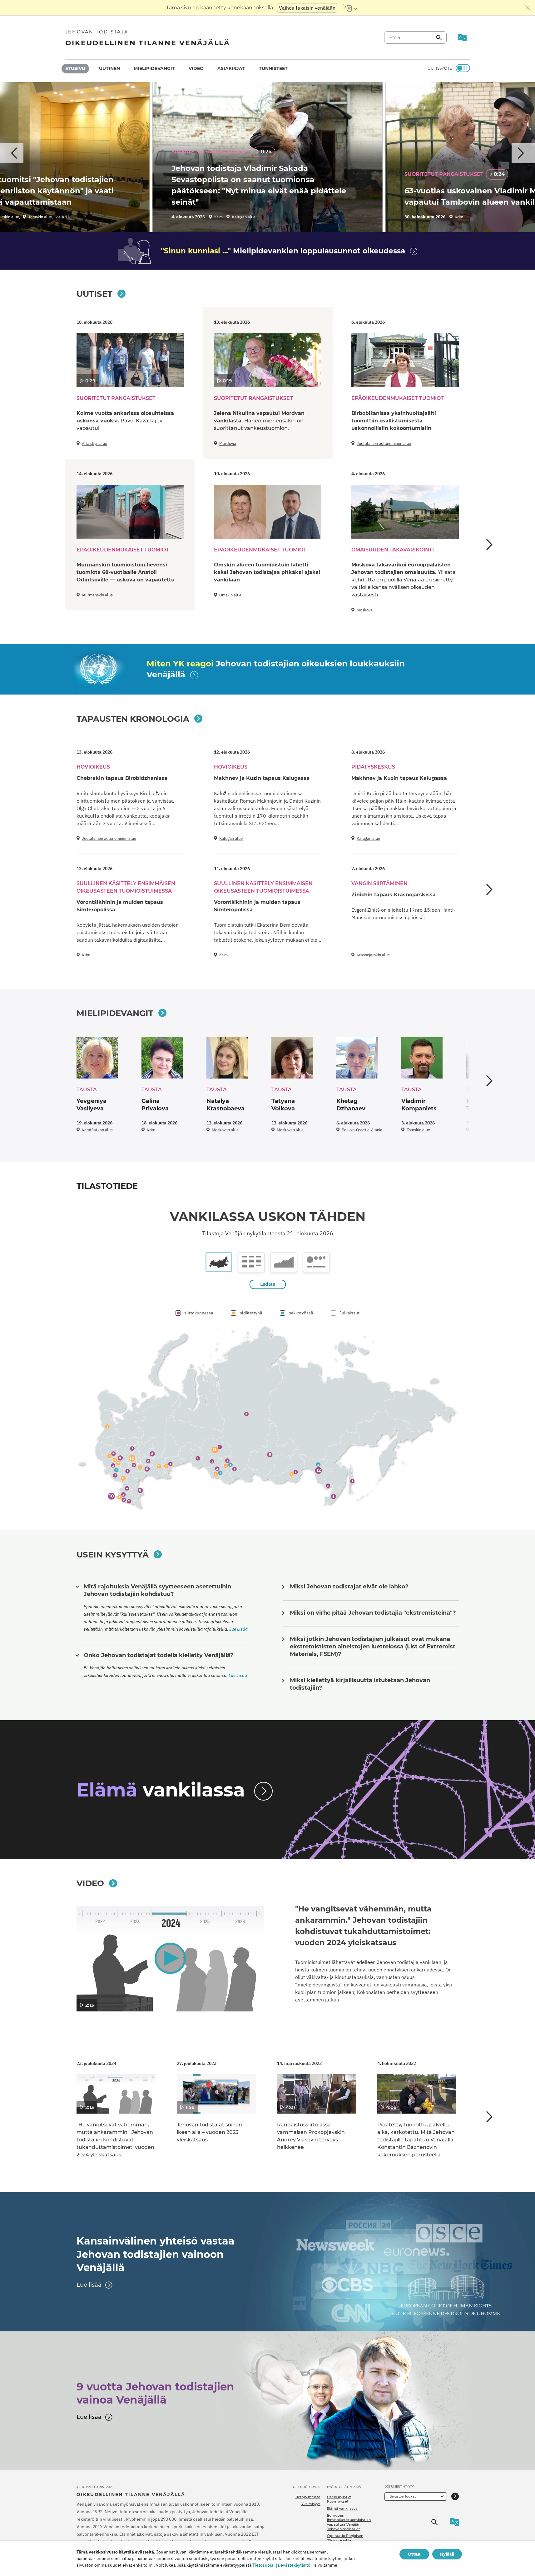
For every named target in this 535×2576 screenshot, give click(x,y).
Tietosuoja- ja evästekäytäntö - (283, 2565)
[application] (170, 1959)
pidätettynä (251, 1313)
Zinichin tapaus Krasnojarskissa (394, 895)
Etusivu (75, 68)
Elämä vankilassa (342, 2509)
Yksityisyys (311, 2504)
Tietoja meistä (308, 2497)
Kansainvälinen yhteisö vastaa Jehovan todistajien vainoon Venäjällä (156, 2254)
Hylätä (447, 2554)
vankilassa (161, 1790)
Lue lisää (89, 2285)
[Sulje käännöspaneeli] (528, 8)
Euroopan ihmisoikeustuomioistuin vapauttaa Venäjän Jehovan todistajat (349, 2522)
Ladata (268, 1284)
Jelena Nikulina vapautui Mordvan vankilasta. (259, 421)
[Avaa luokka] (455, 2496)
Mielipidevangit (154, 68)
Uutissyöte (440, 68)
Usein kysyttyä (113, 1555)
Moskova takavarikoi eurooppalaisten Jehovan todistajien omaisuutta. (404, 580)
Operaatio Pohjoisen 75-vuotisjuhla (345, 2538)
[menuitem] (75, 69)
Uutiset (94, 294)
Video (196, 68)
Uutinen (109, 68)
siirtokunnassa (199, 1313)
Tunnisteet (273, 68)
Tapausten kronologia (133, 719)
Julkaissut (349, 1313)
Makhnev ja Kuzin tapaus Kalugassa (262, 778)
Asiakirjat (231, 68)
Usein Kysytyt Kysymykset (339, 2499)
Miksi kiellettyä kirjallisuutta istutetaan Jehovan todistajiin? (360, 1684)
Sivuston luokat (403, 2496)
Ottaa (414, 2554)
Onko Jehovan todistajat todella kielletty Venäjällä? (159, 1655)
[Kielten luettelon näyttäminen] (350, 8)
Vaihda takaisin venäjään (307, 8)
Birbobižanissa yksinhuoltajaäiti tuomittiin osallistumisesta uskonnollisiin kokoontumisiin (394, 421)
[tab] (219, 1262)
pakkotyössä (301, 1313)
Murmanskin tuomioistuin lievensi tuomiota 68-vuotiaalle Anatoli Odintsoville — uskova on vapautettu (126, 572)
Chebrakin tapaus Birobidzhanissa (122, 778)
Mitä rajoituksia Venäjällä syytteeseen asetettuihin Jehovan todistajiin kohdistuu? (157, 1590)
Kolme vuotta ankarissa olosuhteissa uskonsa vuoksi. (125, 421)
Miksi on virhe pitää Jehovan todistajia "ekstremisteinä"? (373, 1613)
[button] (170, 1958)
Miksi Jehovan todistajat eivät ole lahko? (349, 1587)
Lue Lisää (238, 1629)
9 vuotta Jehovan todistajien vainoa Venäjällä (155, 2393)
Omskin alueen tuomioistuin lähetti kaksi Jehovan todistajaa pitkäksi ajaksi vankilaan (267, 572)
